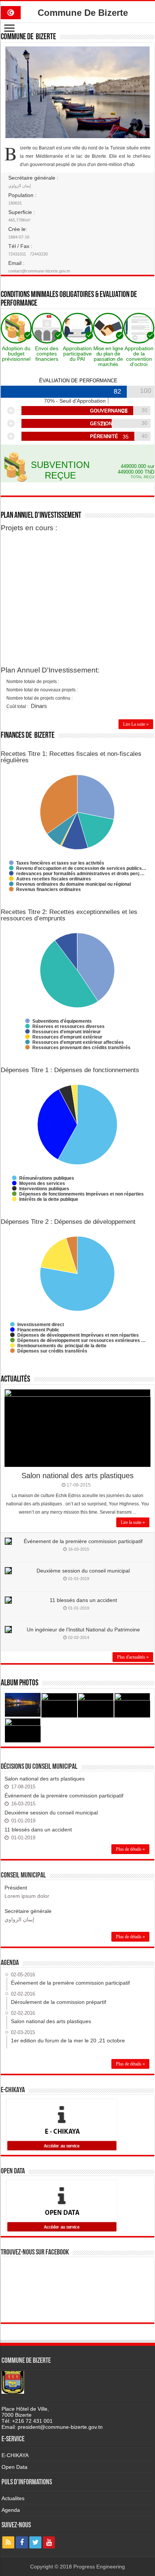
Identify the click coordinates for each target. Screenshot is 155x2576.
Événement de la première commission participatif (83, 1541)
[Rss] (8, 2542)
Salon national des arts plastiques (77, 1476)
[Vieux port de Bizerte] (23, 1705)
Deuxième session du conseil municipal (83, 1571)
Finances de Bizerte (28, 736)
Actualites (13, 2498)
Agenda (11, 2510)
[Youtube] (49, 2542)
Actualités (15, 1380)
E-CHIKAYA (15, 2455)
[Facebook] (22, 2542)
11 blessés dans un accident (83, 1600)
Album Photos (20, 1683)
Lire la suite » (133, 1522)
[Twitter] (35, 2542)
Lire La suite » (136, 724)
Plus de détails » (130, 1849)
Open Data (14, 2467)
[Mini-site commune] (11, 11)
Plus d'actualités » (133, 1657)
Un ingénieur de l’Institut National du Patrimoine (83, 1630)
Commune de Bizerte (28, 37)
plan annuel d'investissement (41, 516)
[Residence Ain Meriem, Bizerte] (23, 1730)
